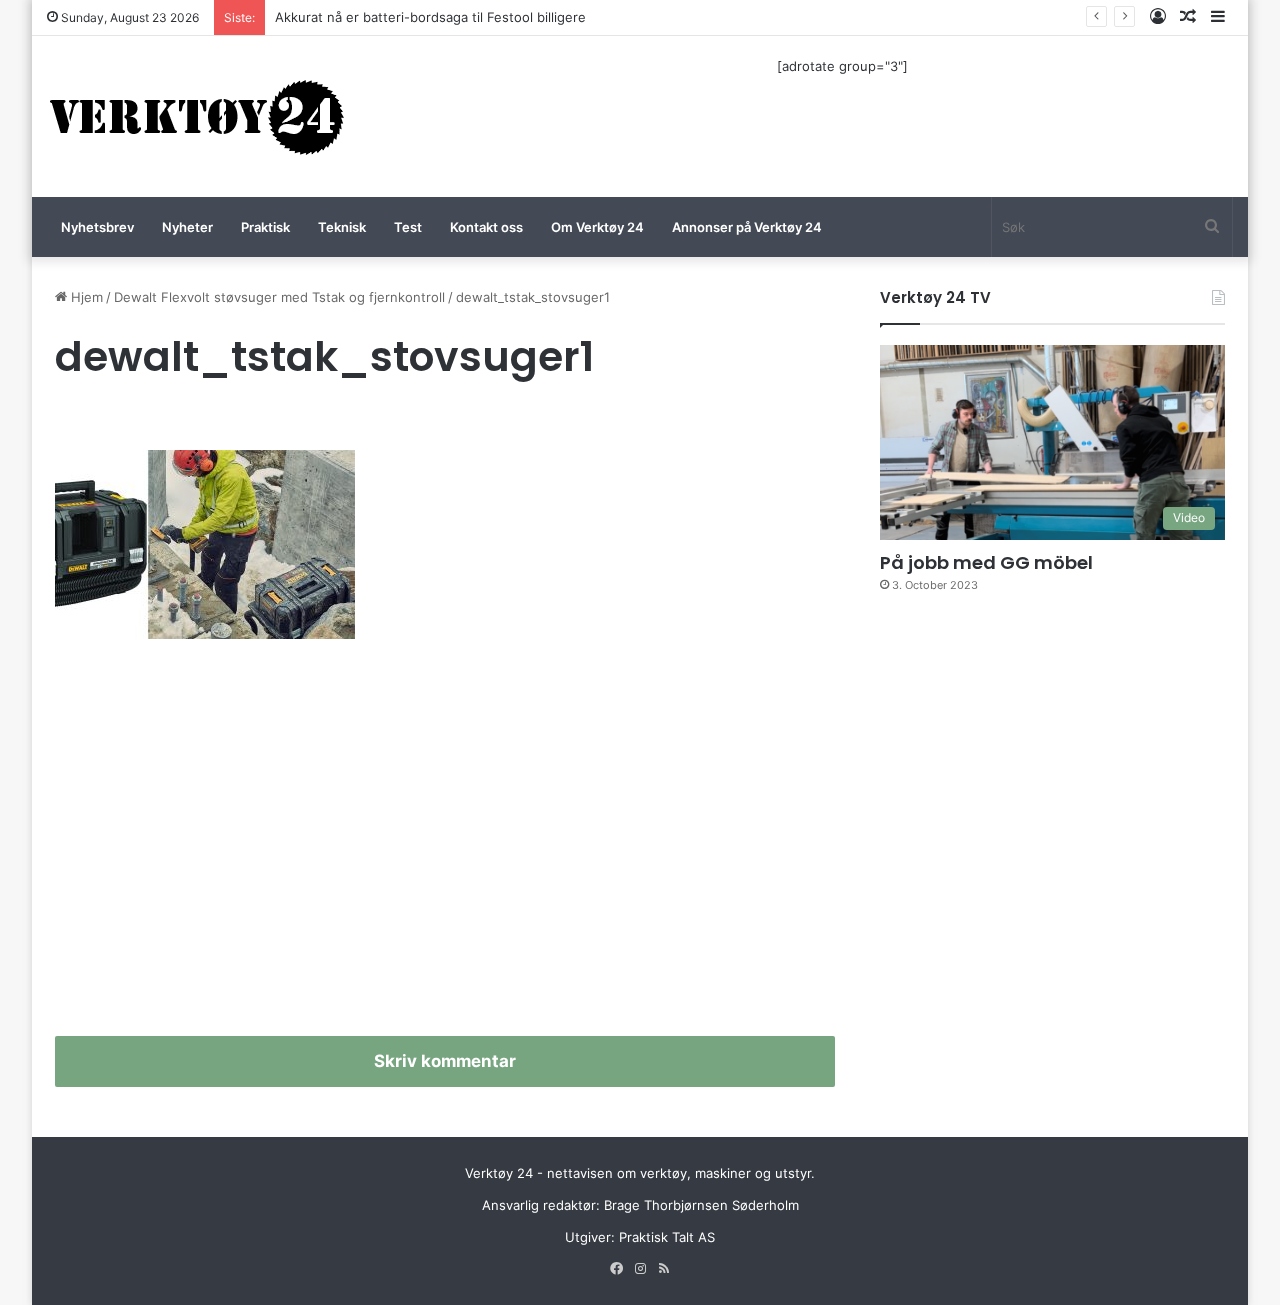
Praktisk (265, 227)
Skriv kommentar (445, 1061)
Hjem (85, 297)
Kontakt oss (486, 227)
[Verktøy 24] (197, 116)
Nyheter (187, 227)
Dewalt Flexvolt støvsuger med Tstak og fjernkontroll (279, 297)
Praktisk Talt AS (667, 1237)
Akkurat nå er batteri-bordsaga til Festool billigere (430, 17)
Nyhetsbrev (97, 227)
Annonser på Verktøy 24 (747, 227)
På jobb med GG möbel (986, 562)
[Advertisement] (445, 846)
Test (408, 227)
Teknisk (342, 227)
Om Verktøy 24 (597, 227)
